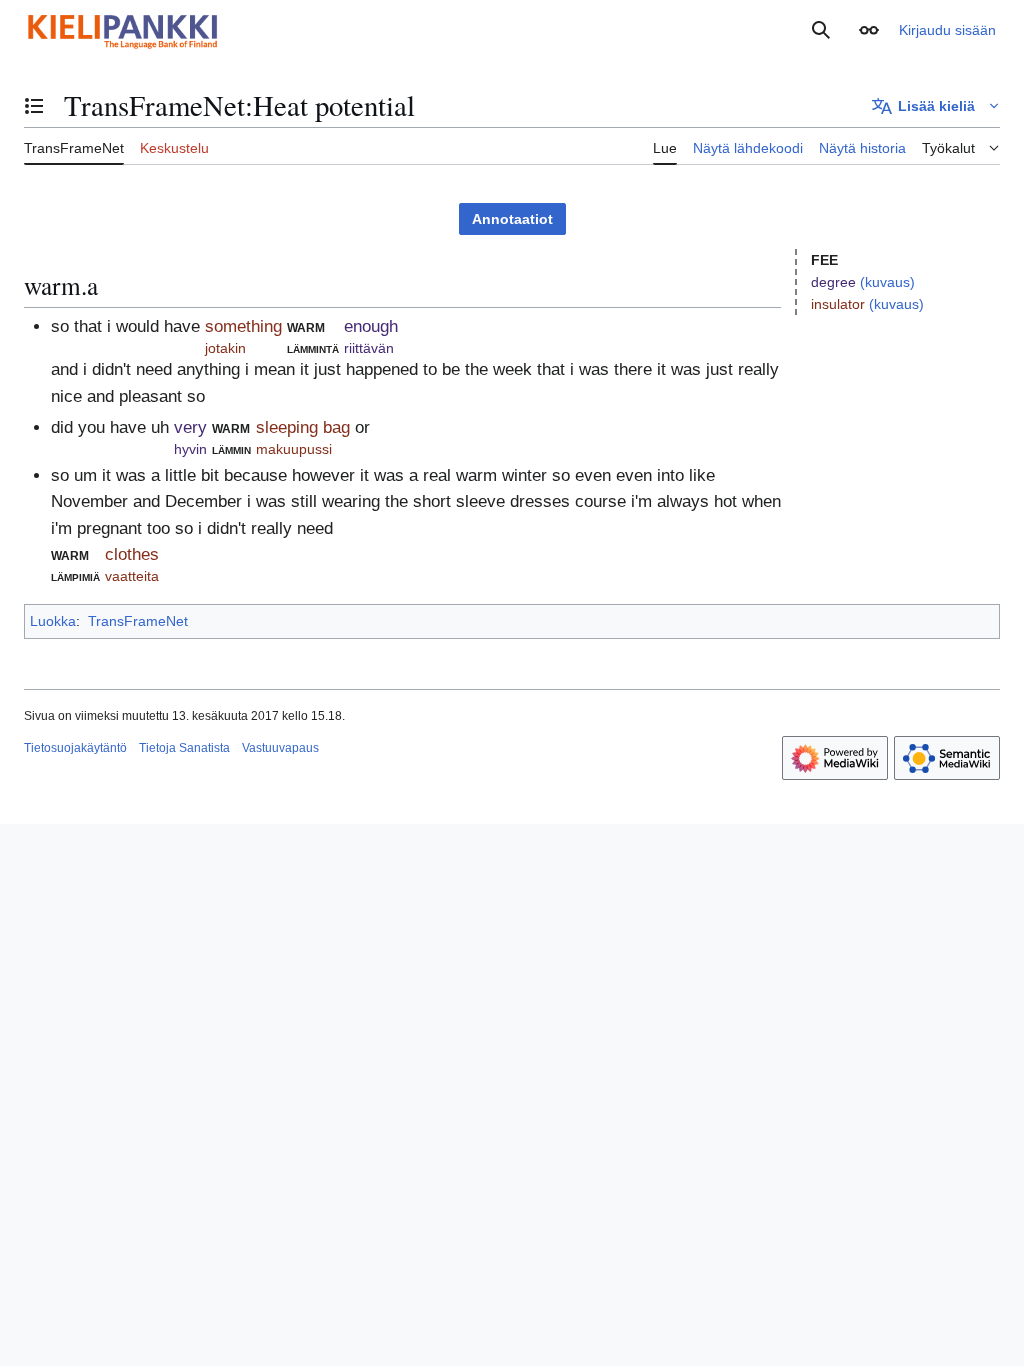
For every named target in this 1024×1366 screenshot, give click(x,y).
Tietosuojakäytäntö (75, 748)
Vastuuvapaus (280, 748)
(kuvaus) (887, 282)
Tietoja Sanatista (184, 748)
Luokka (53, 621)
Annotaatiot (512, 219)
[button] (869, 30)
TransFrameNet (138, 621)
